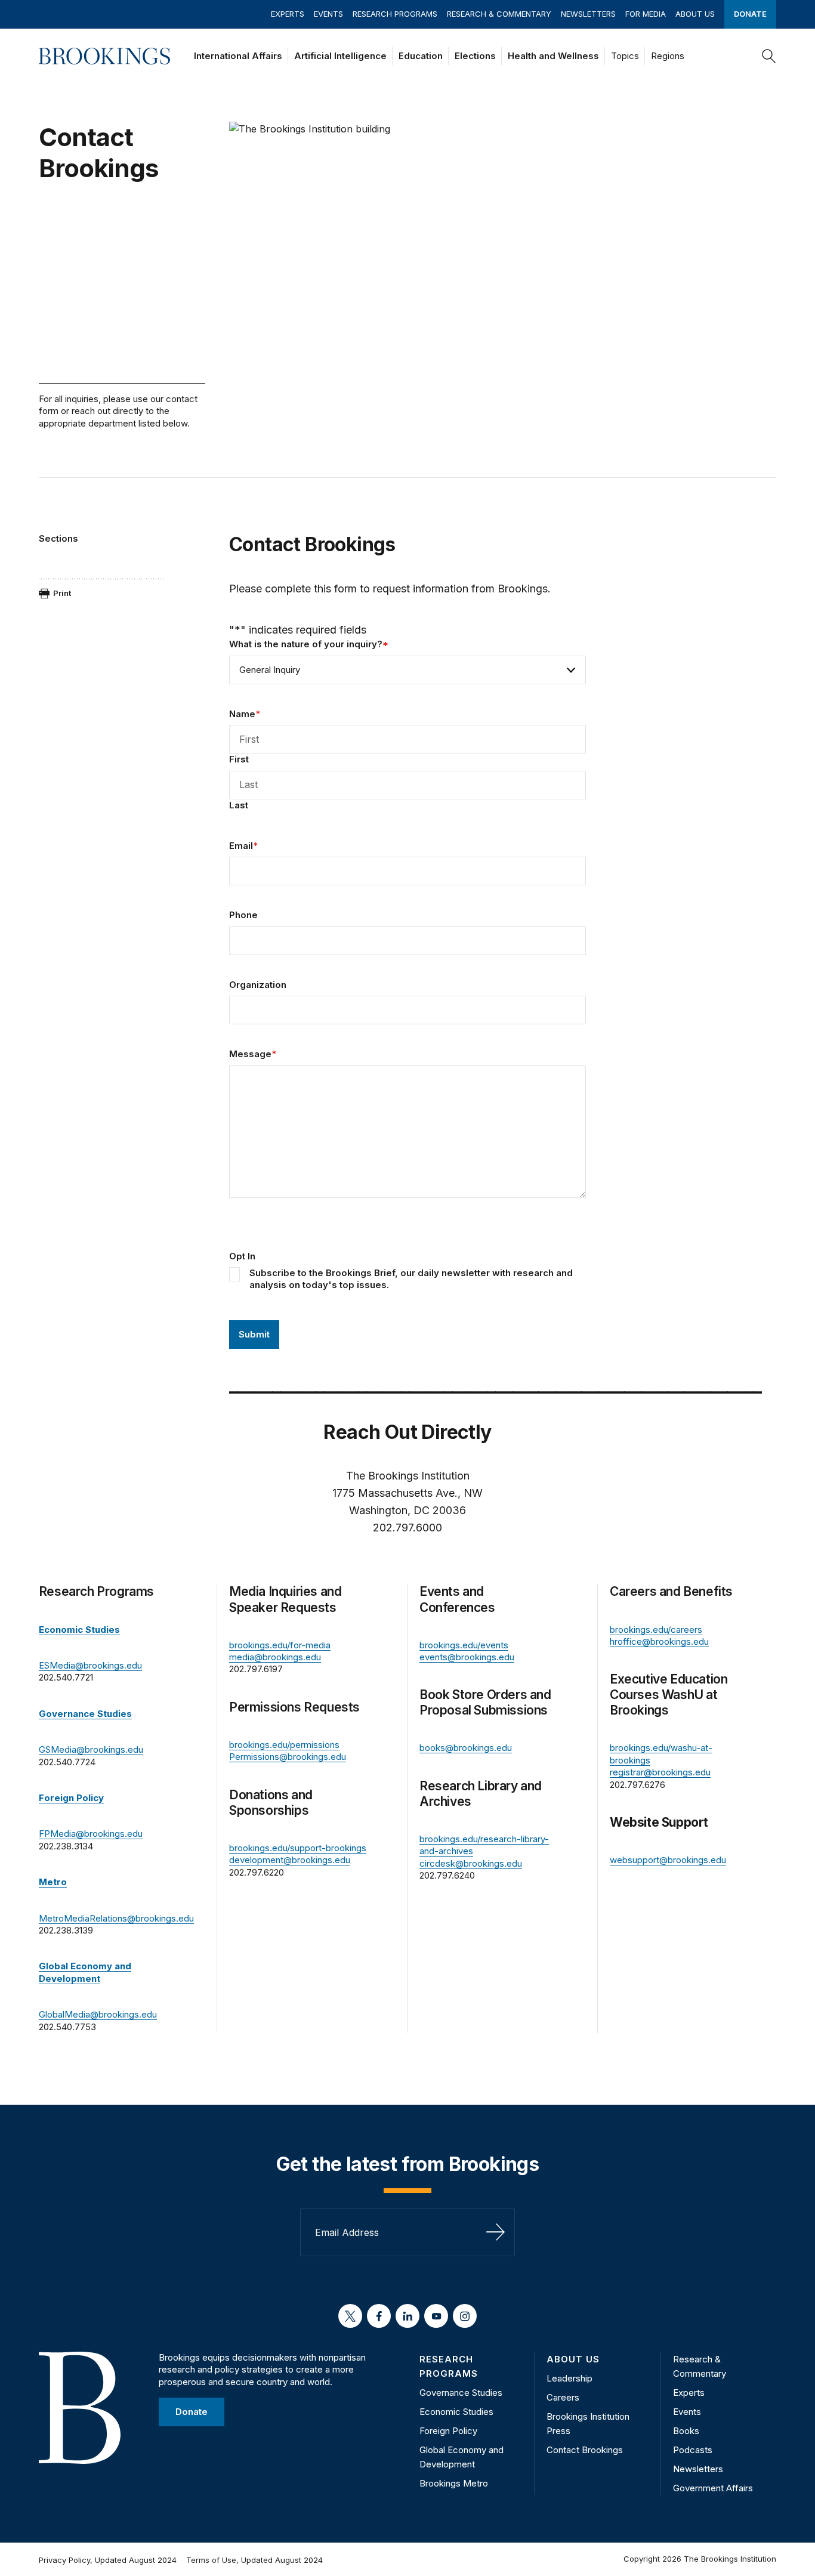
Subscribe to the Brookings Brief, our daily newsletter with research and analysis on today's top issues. (411, 1279)
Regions (668, 56)
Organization (258, 985)
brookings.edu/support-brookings (298, 1848)
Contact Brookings (585, 2450)
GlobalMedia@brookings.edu (98, 2014)
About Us (695, 14)
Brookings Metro (454, 2483)
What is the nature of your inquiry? (309, 644)
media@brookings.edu (275, 1657)
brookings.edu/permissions (284, 1745)
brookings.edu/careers (656, 1630)
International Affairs (238, 56)
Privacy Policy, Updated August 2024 (108, 2560)
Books (686, 2431)
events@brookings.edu (467, 1657)
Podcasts (693, 2450)
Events (328, 14)
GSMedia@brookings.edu (91, 1749)
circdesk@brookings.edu (471, 1863)
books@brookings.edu (466, 1748)
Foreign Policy (448, 2431)
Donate (750, 14)
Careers (563, 2397)
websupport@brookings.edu (668, 1860)
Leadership (569, 2378)
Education (421, 56)
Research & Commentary (499, 14)
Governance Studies (461, 2393)
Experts (288, 14)
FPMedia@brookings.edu (91, 1834)
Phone (243, 915)
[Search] (769, 56)
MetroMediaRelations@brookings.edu (116, 1918)
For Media (646, 14)
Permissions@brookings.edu (288, 1757)
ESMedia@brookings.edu (90, 1665)
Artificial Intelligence (340, 56)
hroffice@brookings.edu (659, 1641)
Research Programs (395, 14)
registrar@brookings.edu (660, 1772)
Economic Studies (456, 2412)
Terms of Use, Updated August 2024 (254, 2560)
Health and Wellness (553, 56)
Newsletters (588, 14)
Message (253, 1054)
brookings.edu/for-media (280, 1645)
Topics (625, 56)
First (239, 759)
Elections (475, 56)
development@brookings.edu (290, 1860)
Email (243, 846)
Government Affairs (713, 2488)
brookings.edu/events (464, 1645)
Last (239, 805)
